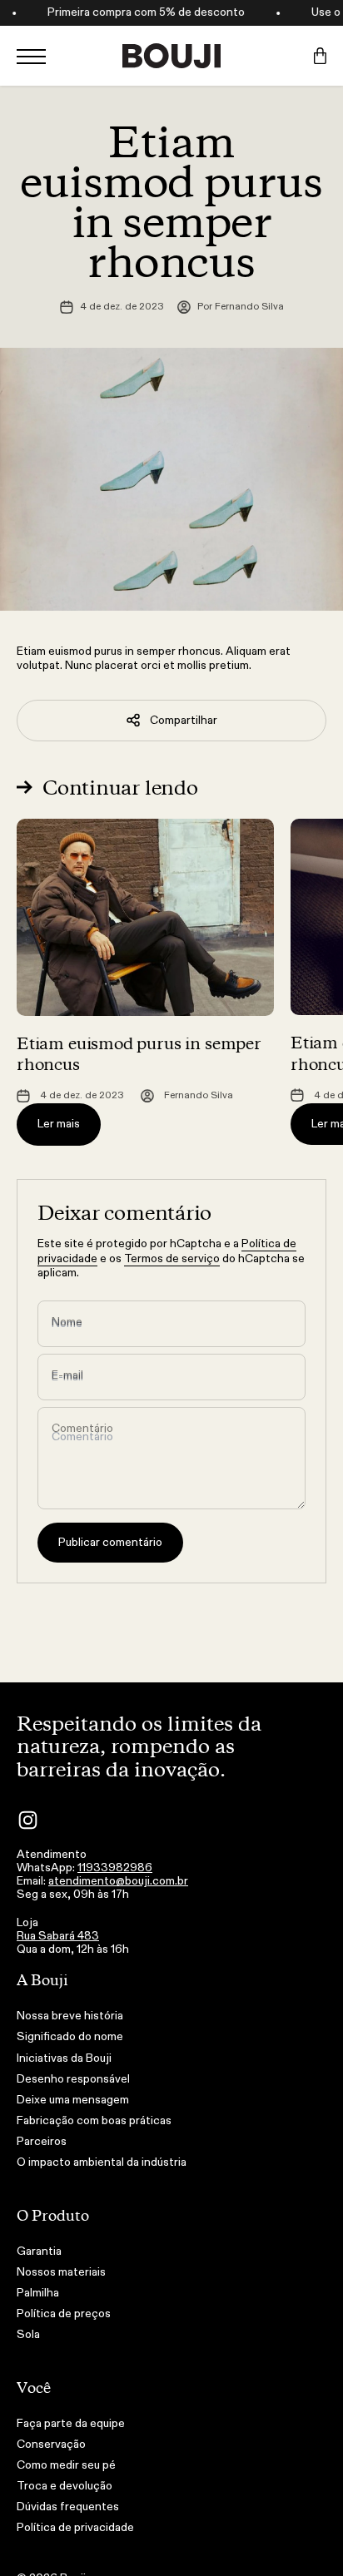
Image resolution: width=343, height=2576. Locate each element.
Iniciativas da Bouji (64, 2058)
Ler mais (59, 1124)
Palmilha (38, 2293)
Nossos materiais (61, 2272)
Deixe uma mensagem (73, 2100)
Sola (28, 2335)
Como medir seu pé (66, 2465)
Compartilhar (184, 720)
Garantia (39, 2252)
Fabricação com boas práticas (94, 2121)
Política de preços (64, 2314)
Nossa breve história (70, 2016)
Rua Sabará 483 (58, 1936)
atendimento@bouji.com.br (118, 1881)
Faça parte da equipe (71, 2424)
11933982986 (115, 1868)
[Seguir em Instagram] (28, 1820)
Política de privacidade (75, 2528)
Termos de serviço (172, 1258)
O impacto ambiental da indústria (102, 2162)
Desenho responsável (73, 2079)
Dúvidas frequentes (68, 2507)
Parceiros (42, 2142)
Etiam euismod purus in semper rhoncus (139, 1053)
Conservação (51, 2445)
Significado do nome (70, 2037)
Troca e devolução (65, 2486)
